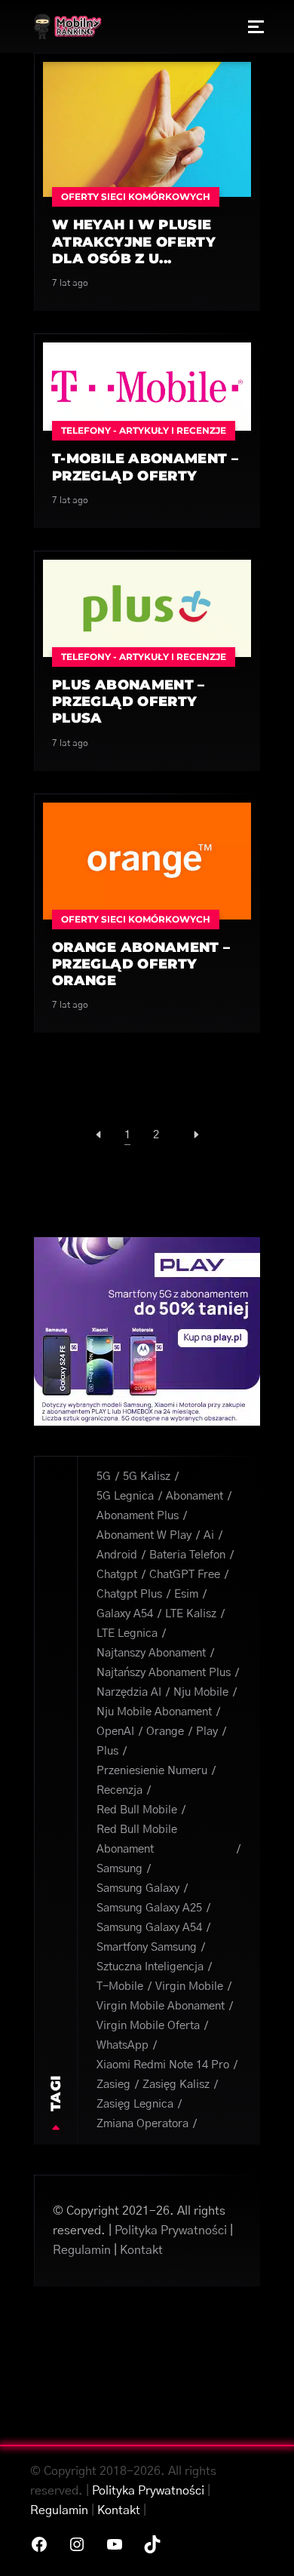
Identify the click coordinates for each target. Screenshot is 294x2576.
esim (186, 1594)
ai (209, 1535)
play (207, 1732)
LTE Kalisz (191, 1614)
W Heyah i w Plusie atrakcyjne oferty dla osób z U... (134, 242)
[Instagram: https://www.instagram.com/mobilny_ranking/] (77, 2544)
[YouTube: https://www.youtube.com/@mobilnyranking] (115, 2544)
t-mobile (120, 1986)
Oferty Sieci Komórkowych (136, 197)
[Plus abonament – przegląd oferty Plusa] (147, 608)
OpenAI (115, 1732)
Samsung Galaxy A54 (149, 1928)
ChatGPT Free (185, 1575)
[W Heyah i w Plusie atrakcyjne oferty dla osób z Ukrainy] (147, 129)
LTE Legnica (127, 1633)
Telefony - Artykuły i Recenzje (144, 430)
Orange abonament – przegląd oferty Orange (141, 964)
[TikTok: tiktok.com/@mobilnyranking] (152, 2544)
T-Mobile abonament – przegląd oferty (145, 467)
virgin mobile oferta (148, 2026)
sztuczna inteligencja (150, 1967)
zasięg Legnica (135, 2104)
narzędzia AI (129, 1692)
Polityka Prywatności (171, 2231)
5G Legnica (125, 1496)
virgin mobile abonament (161, 2006)
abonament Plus (138, 1516)
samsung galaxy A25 (149, 1908)
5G (104, 1477)
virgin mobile (189, 1986)
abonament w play (144, 1535)
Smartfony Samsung (147, 1947)
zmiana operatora (142, 2124)
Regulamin (82, 2250)
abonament (194, 1496)
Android (117, 1555)
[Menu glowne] (256, 26)
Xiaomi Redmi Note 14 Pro (163, 2065)
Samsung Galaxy (138, 1888)
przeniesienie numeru (152, 1771)
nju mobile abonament (154, 1712)
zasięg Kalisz (176, 2085)
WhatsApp (122, 2045)
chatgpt (117, 1575)
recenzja (119, 1790)
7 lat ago (70, 283)
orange (165, 1732)
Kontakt (141, 2250)
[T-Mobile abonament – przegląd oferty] (147, 386)
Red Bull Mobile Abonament (137, 1839)
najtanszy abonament (151, 1653)
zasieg (113, 2085)
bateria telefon (187, 1555)
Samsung (119, 1869)
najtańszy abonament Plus (164, 1673)
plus (107, 1751)
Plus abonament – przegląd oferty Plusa (129, 702)
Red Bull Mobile (137, 1810)
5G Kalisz (147, 1477)
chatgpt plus (129, 1594)
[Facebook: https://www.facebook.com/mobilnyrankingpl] (39, 2544)
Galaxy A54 (125, 1614)
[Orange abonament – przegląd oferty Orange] (147, 860)
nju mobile (201, 1692)
